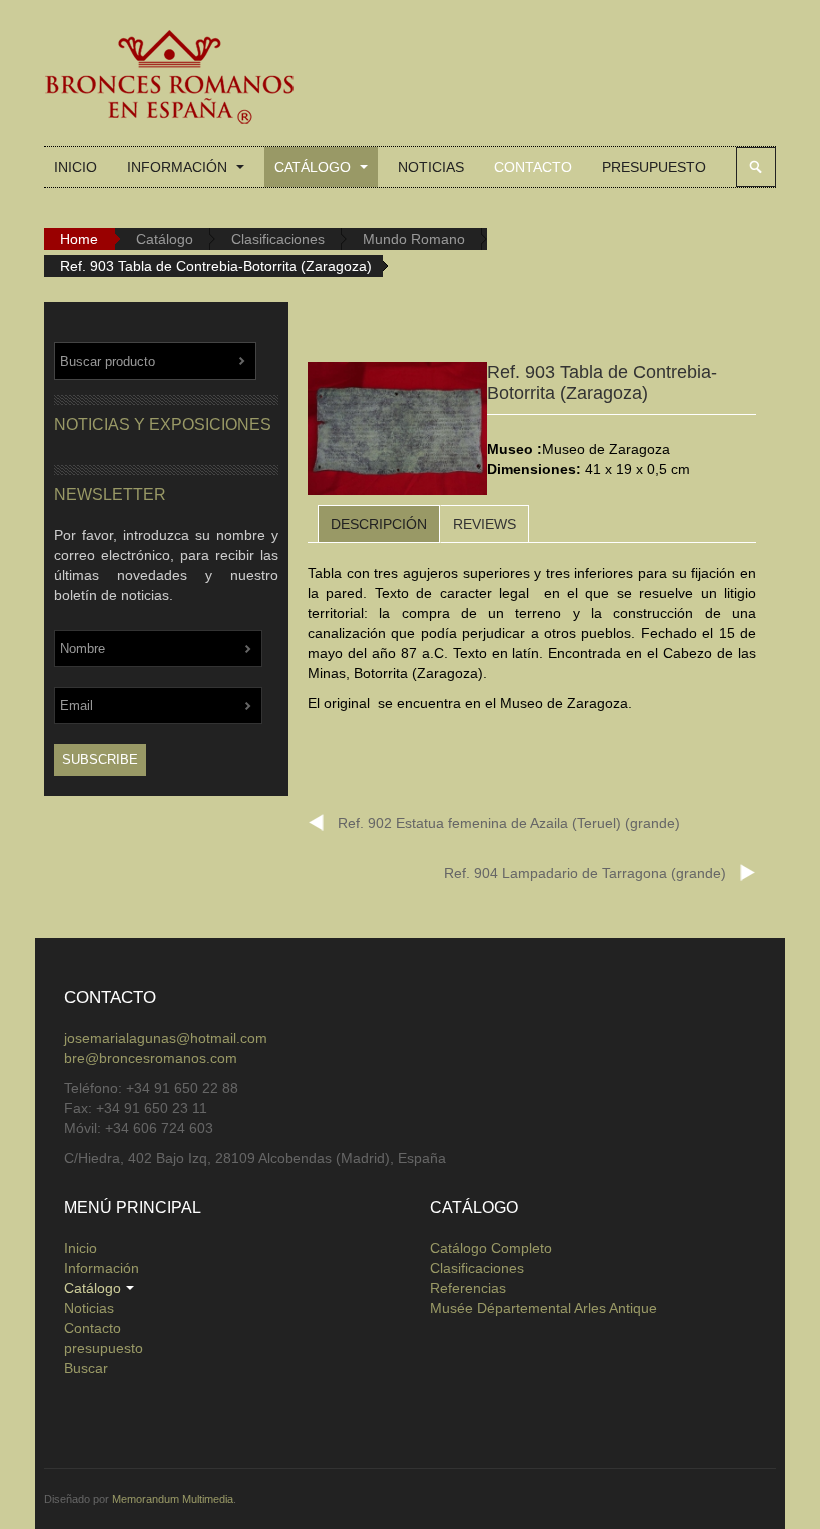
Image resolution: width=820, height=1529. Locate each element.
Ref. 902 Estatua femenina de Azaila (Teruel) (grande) (509, 823)
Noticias (431, 167)
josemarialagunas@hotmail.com (165, 1038)
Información (179, 167)
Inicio (75, 167)
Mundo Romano (414, 239)
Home (79, 239)
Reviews (484, 524)
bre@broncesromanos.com (150, 1058)
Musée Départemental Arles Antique (543, 1308)
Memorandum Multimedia (172, 1499)
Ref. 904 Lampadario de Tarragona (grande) (585, 873)
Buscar (756, 167)
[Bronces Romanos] (169, 78)
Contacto (533, 167)
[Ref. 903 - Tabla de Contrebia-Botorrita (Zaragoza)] (397, 432)
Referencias (468, 1288)
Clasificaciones (278, 239)
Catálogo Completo (491, 1248)
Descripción (379, 524)
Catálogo (314, 167)
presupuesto (654, 167)
